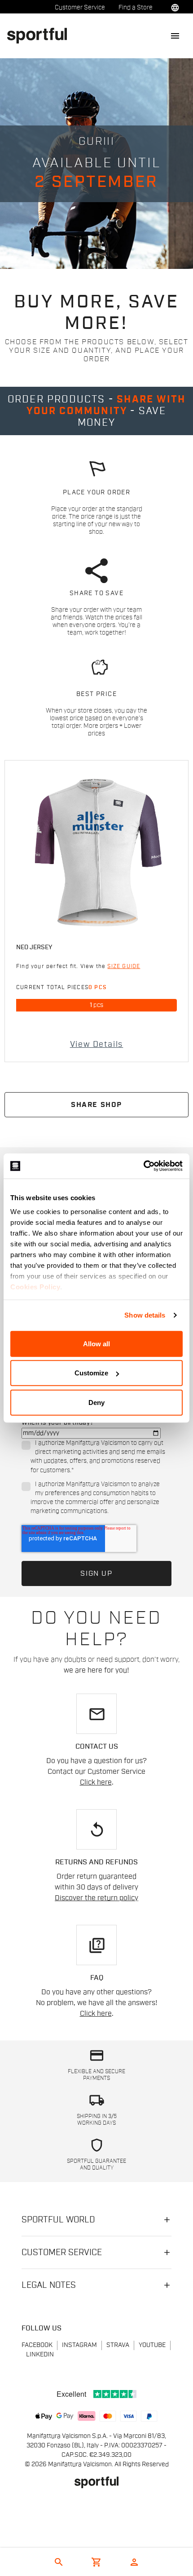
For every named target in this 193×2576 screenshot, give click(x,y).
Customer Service (80, 8)
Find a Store (136, 8)
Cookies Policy (35, 1287)
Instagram (79, 2345)
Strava (118, 2345)
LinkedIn (40, 2355)
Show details (145, 1315)
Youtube (152, 2345)
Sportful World (58, 2220)
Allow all (96, 1343)
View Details (97, 1044)
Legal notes (49, 2285)
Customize (91, 1373)
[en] (41, 35)
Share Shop (96, 1105)
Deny (96, 1402)
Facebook (37, 2345)
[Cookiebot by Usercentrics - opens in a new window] (143, 1166)
